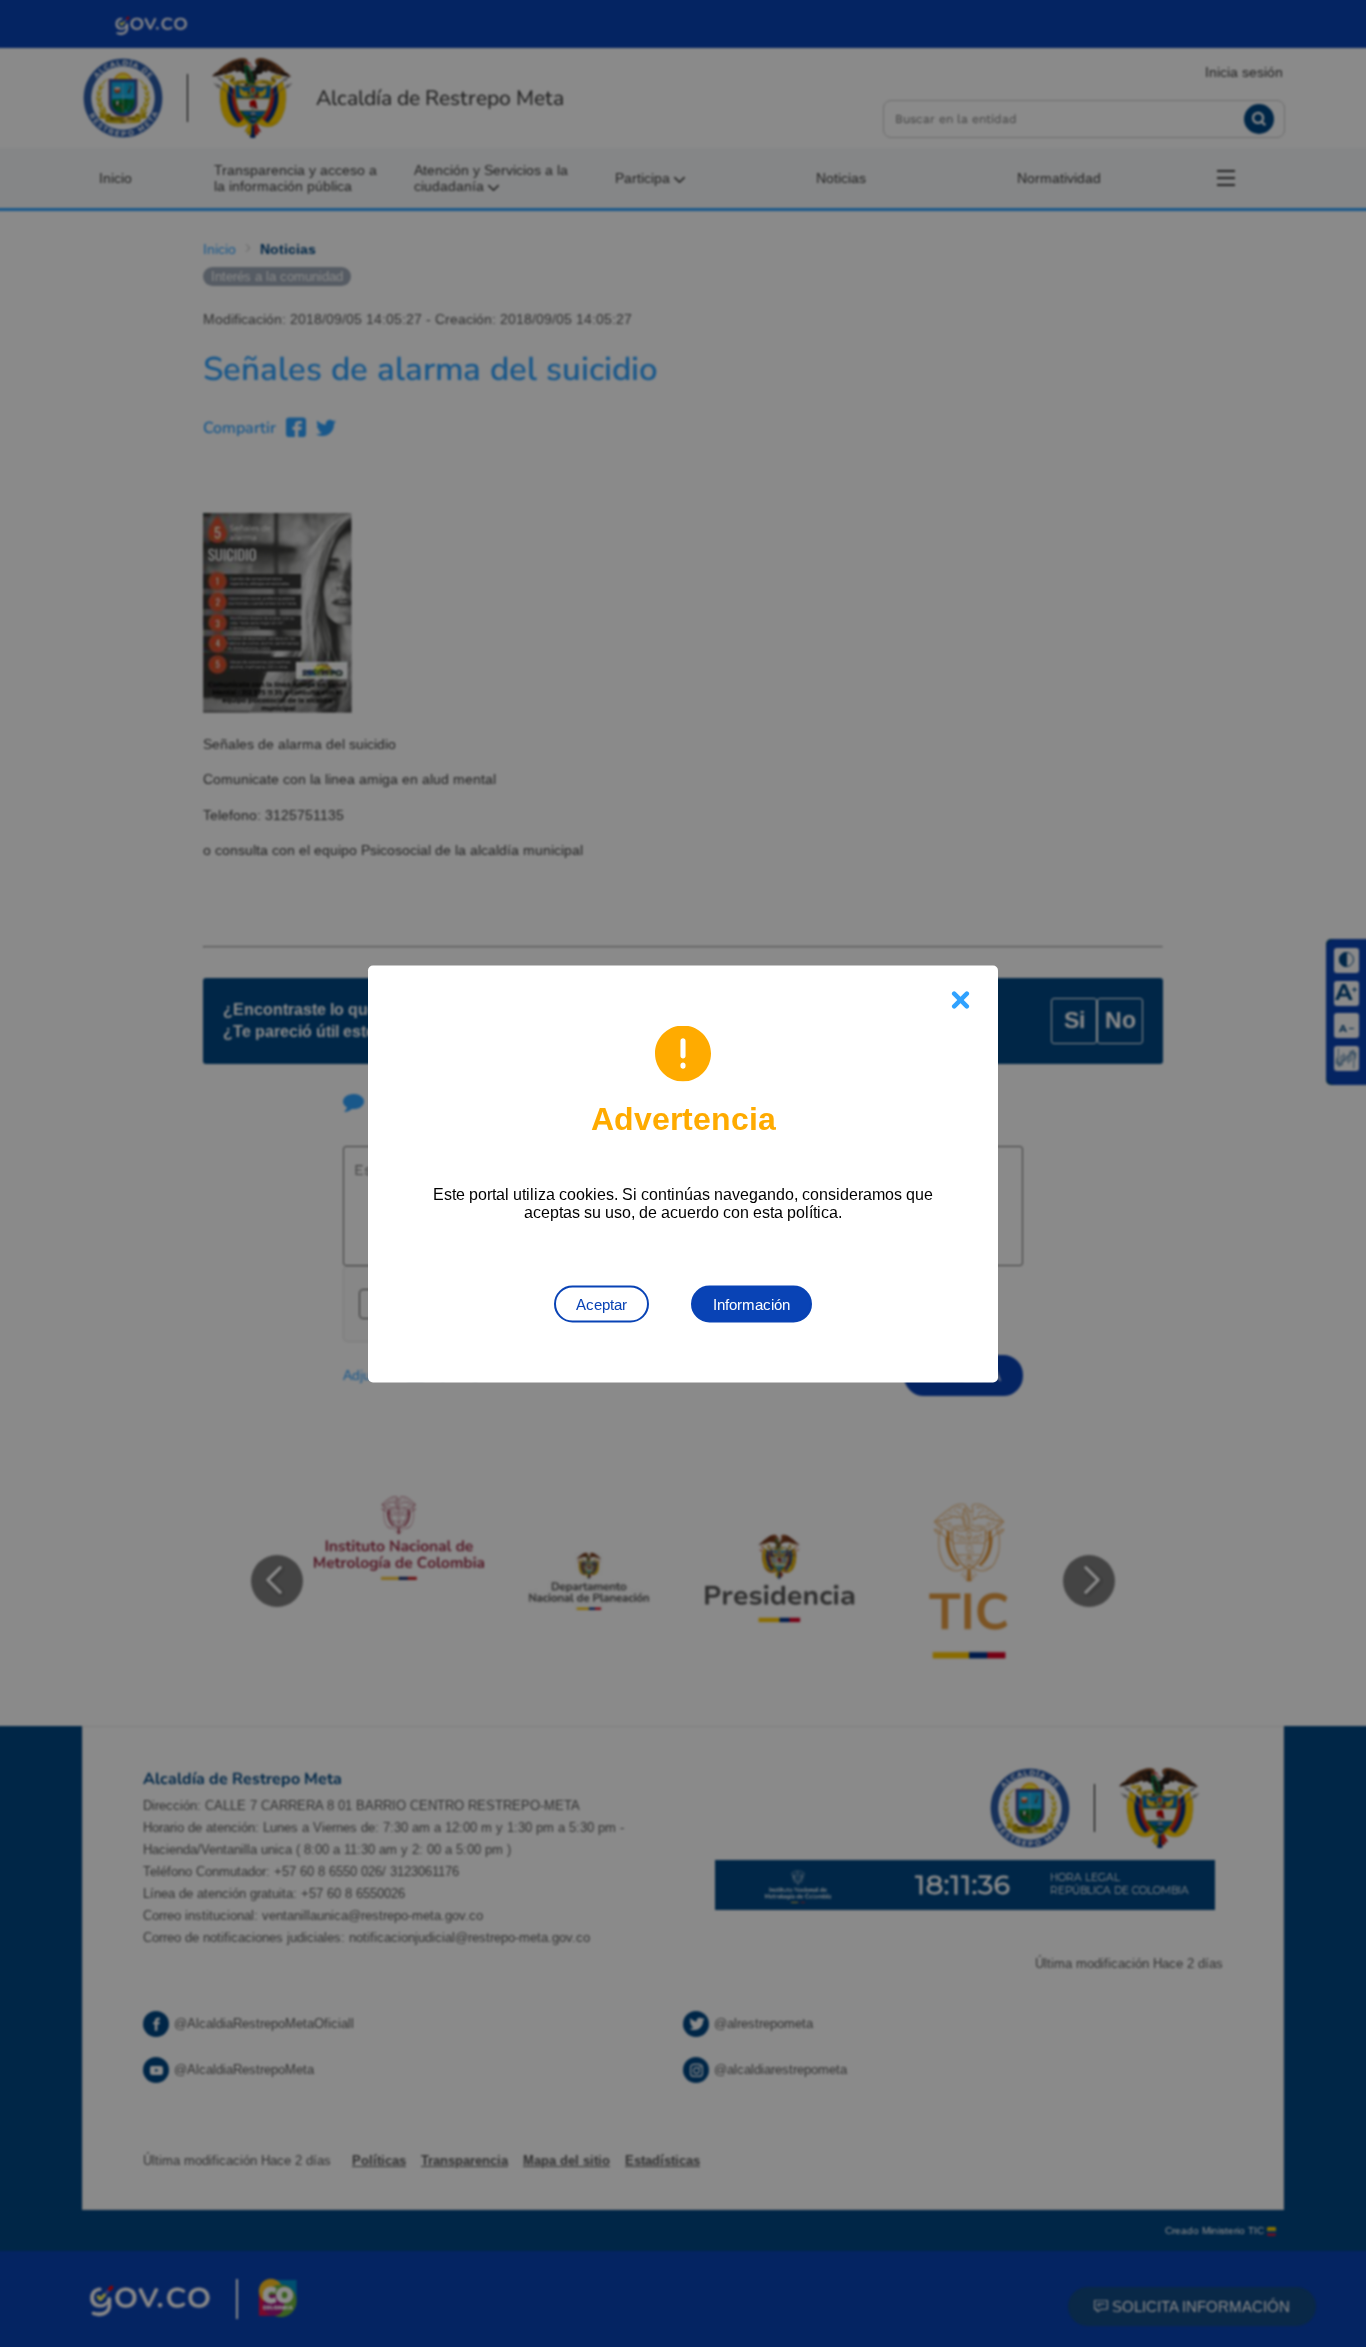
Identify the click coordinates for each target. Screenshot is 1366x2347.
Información (751, 1303)
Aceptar (601, 1303)
